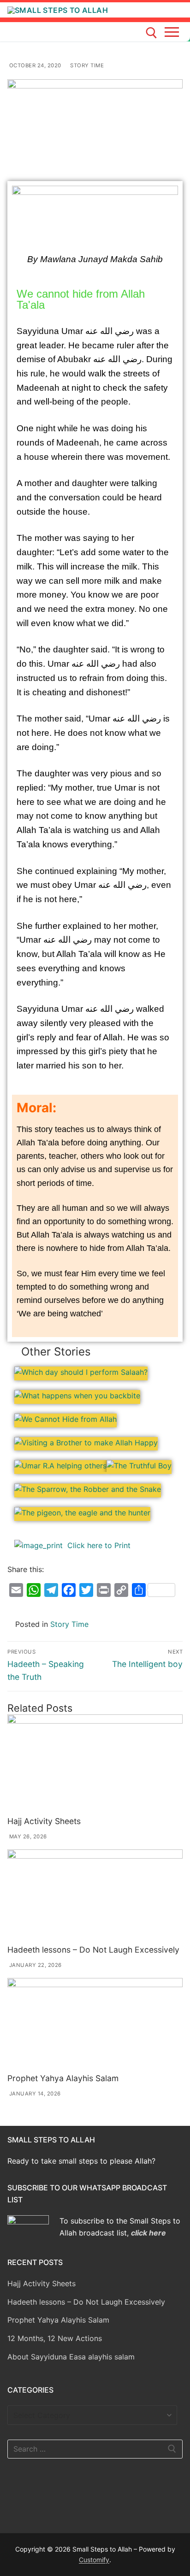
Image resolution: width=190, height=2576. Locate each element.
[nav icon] (174, 32)
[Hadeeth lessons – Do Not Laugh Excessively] (95, 1895)
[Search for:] (95, 2449)
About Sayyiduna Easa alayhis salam (71, 2357)
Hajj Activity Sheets (44, 1821)
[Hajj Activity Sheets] (95, 1763)
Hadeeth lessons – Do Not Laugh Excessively (93, 1950)
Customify (94, 2560)
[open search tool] (151, 33)
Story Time (86, 65)
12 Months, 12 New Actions (55, 2338)
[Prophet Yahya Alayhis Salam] (95, 2024)
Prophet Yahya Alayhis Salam (63, 2078)
